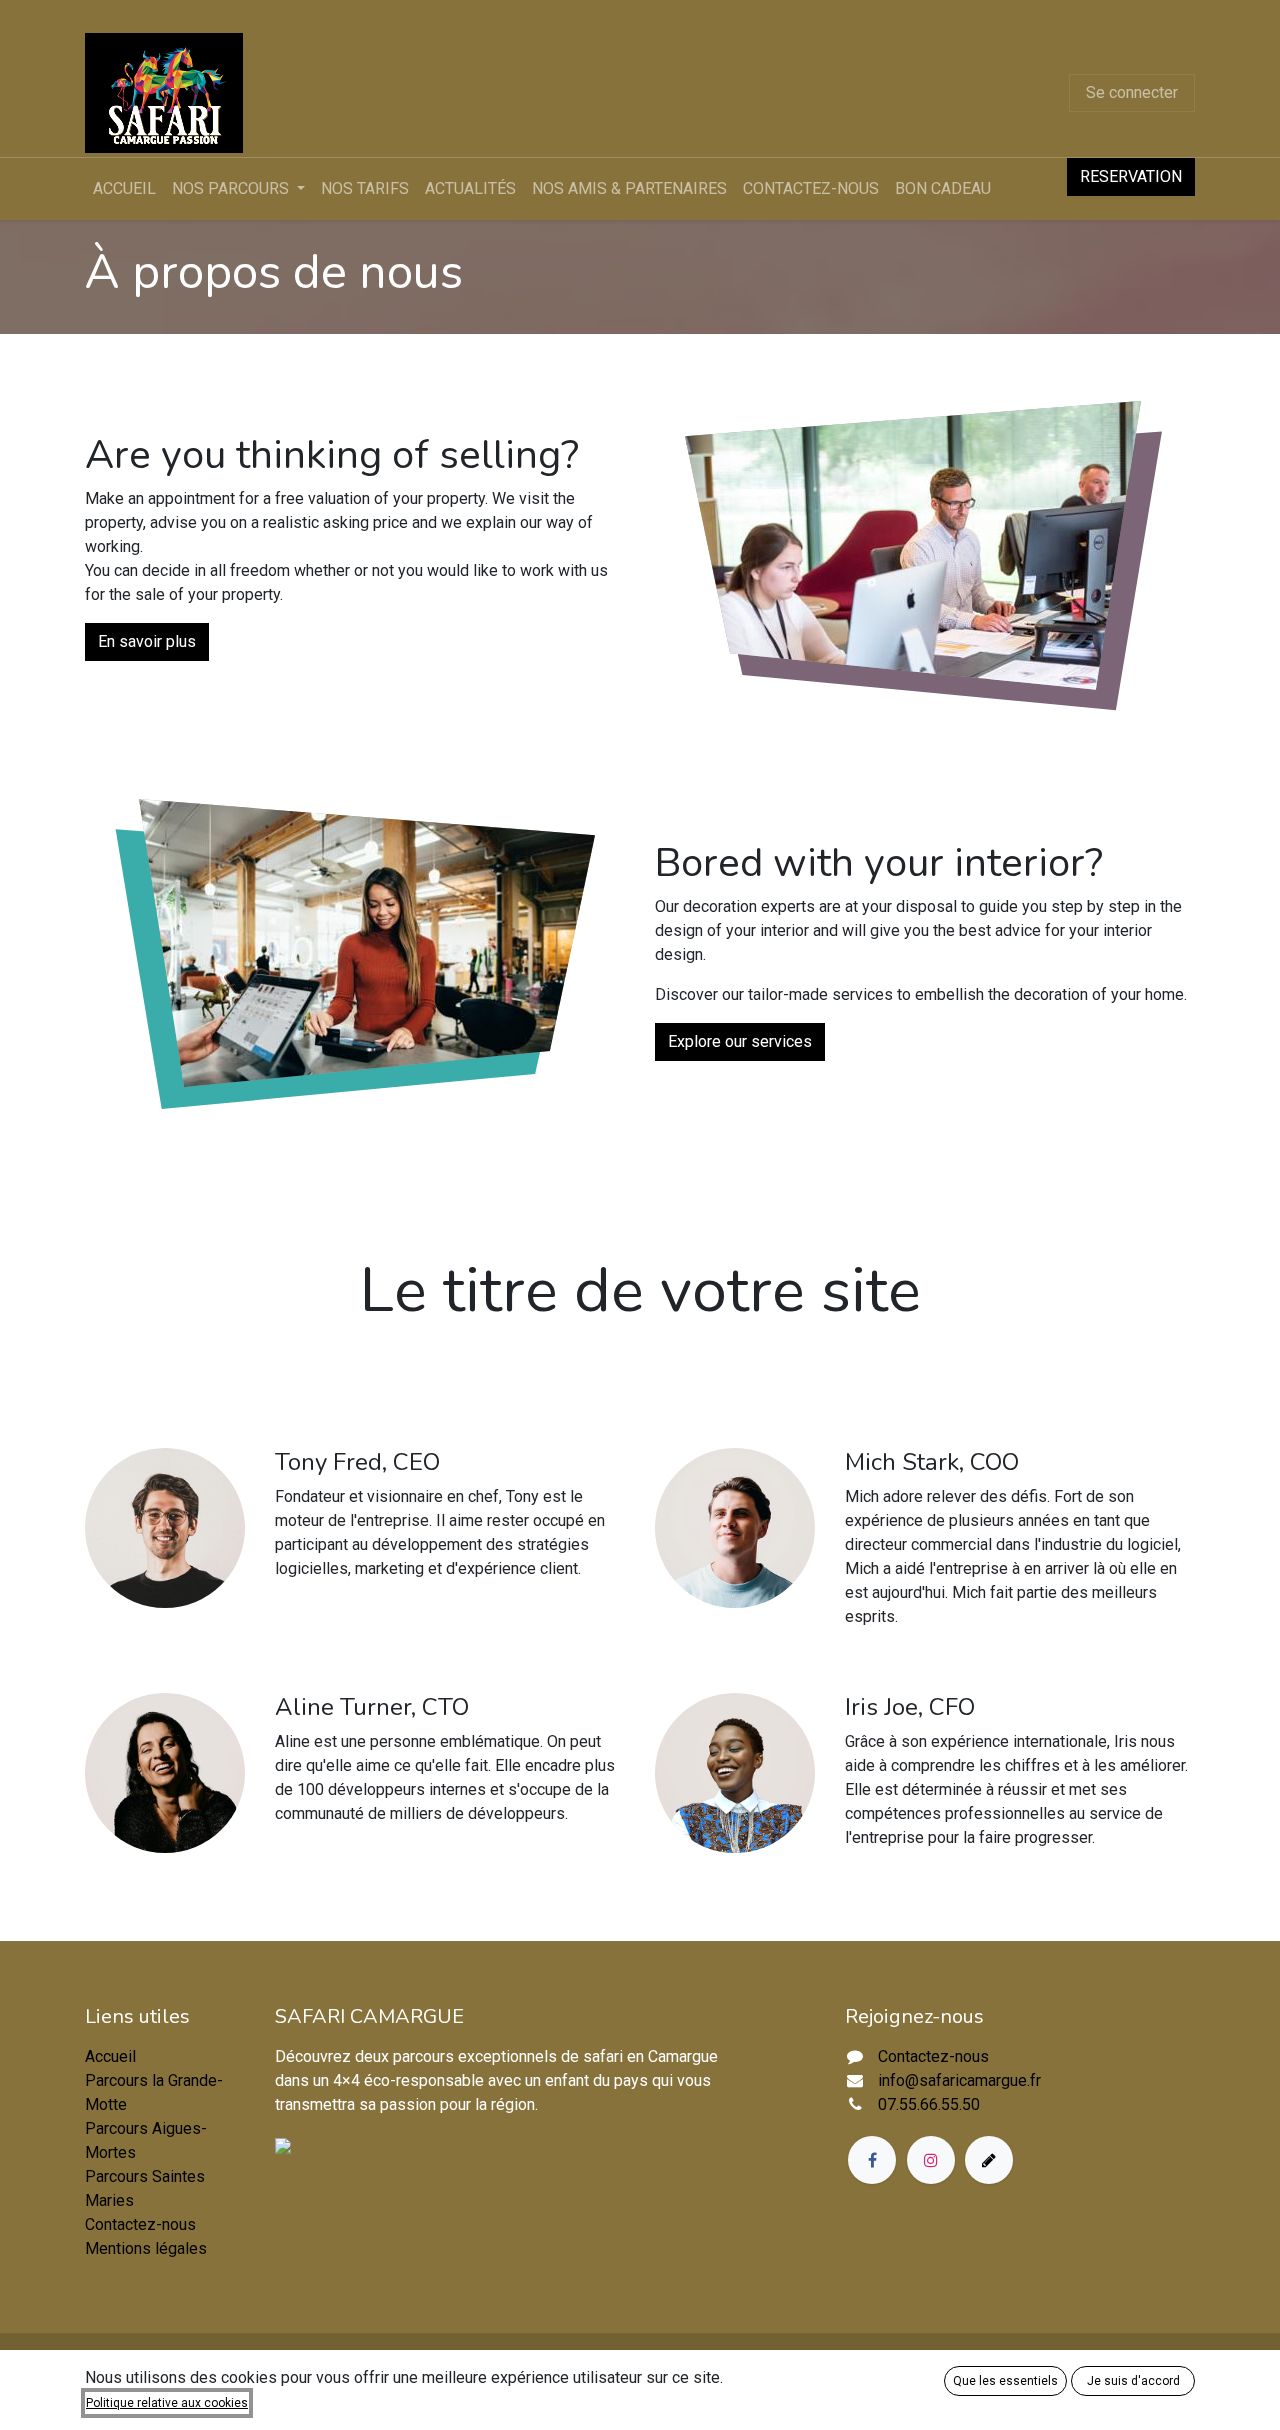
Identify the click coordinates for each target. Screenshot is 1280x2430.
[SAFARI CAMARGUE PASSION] (325, 2144)
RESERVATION (1131, 176)
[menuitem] (124, 189)
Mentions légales (146, 2248)
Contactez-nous (140, 2224)
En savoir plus (147, 641)
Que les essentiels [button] (1005, 2381)
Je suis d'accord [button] (1133, 2381)
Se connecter (1132, 92)
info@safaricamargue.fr (959, 2080)
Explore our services (740, 1041)
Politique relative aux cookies (167, 2403)
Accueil (110, 2056)
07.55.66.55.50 (929, 2104)
